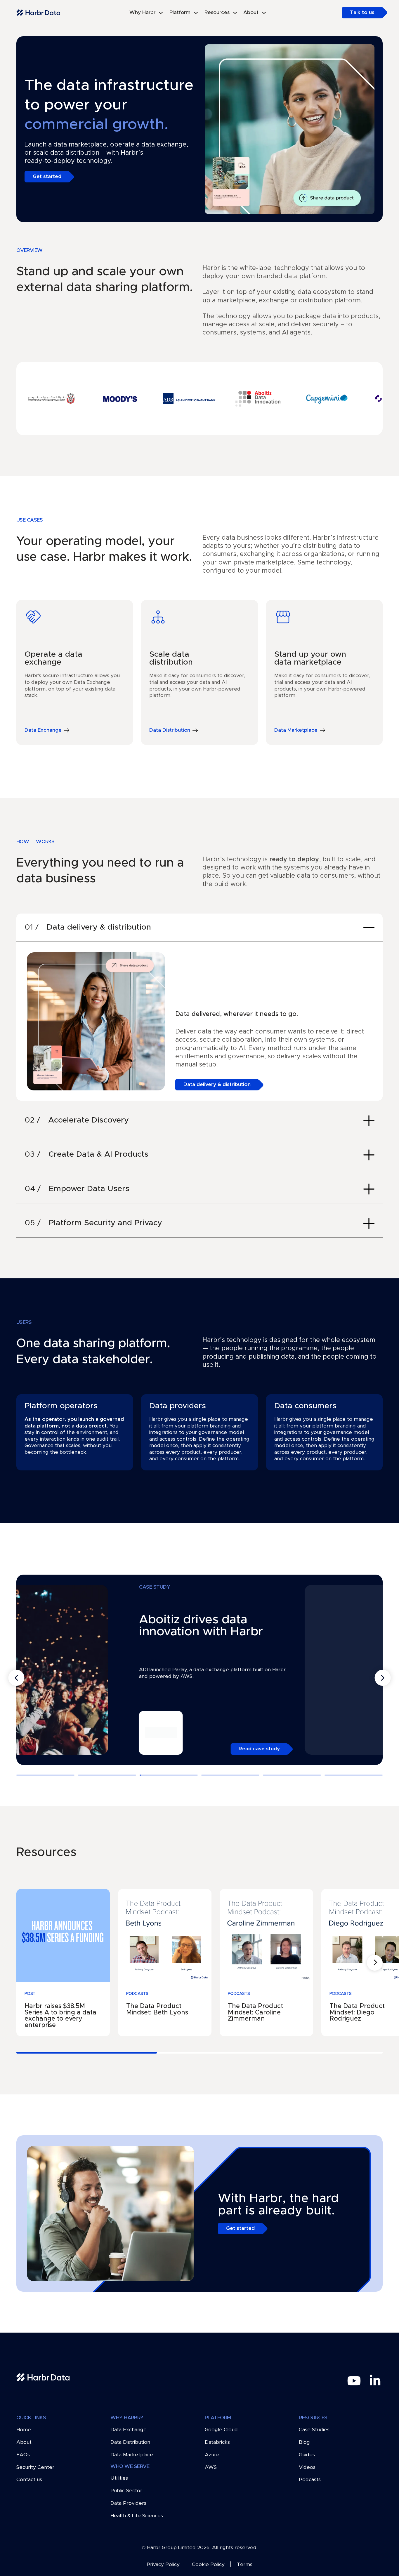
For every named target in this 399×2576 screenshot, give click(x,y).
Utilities (119, 2478)
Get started (47, 177)
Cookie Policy (208, 2565)
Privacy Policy (163, 2565)
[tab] (45, 1775)
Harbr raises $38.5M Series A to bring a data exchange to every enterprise (60, 2016)
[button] (199, 928)
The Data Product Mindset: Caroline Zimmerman (255, 2012)
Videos (307, 2467)
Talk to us (362, 13)
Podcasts (310, 2480)
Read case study (157, 1749)
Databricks (217, 2442)
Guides (307, 2455)
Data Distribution (130, 2442)
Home (24, 2430)
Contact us (29, 2480)
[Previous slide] (16, 1678)
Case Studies (314, 2430)
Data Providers (128, 2503)
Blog (304, 2442)
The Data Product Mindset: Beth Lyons (157, 2009)
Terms (245, 2565)
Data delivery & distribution (217, 1085)
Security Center (35, 2467)
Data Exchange (129, 2430)
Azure (212, 2455)
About (24, 2442)
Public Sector (126, 2491)
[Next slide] (383, 1678)
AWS (211, 2467)
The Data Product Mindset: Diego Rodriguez (357, 2012)
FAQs (23, 2455)
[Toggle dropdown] (161, 13)
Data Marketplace (132, 2455)
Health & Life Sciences (137, 2516)
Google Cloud (221, 2430)
